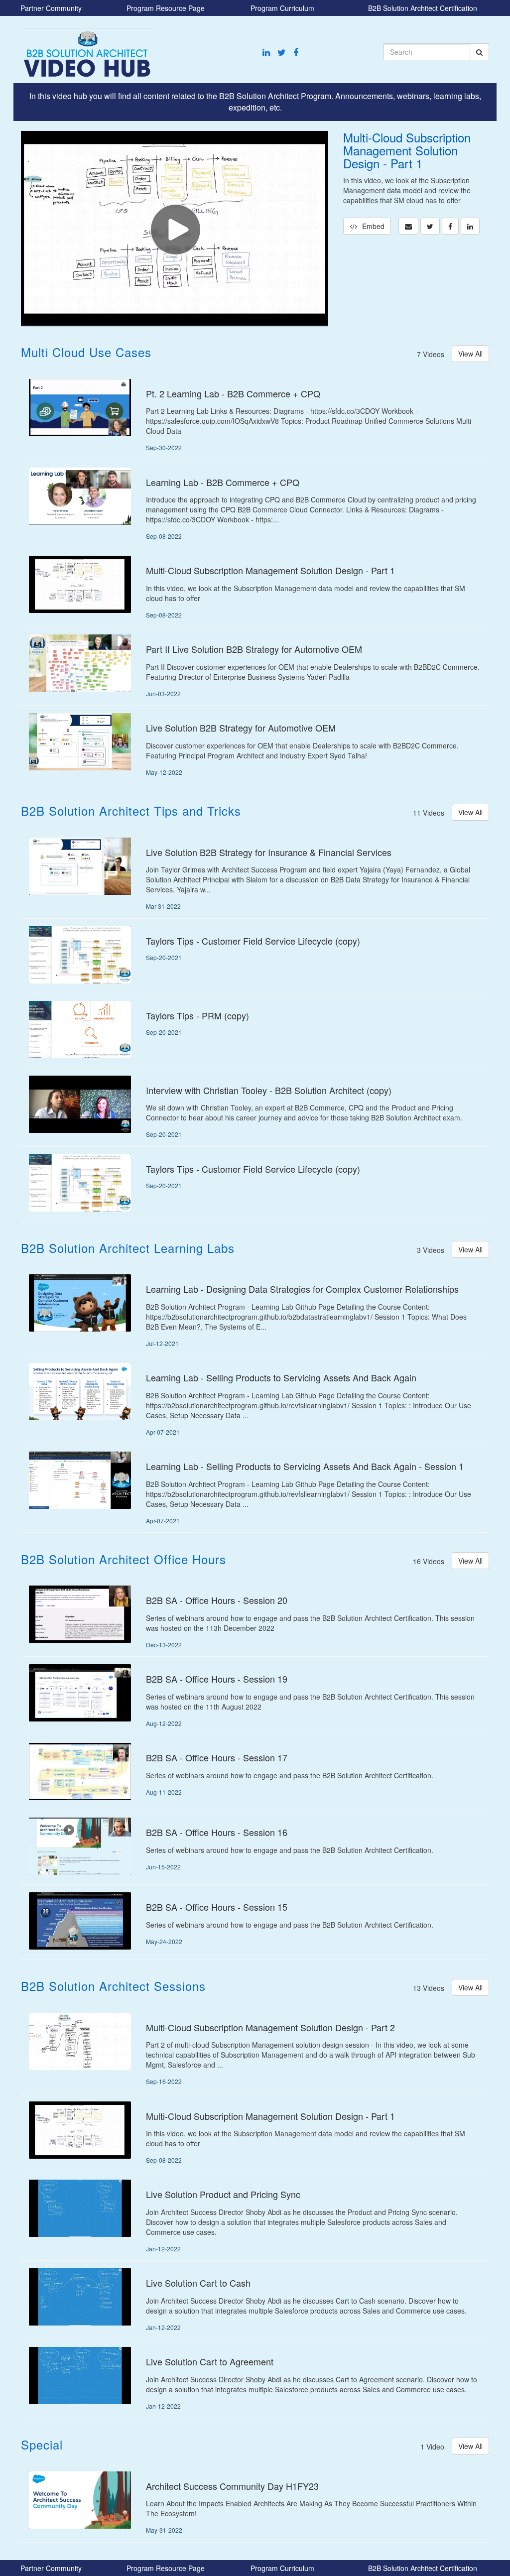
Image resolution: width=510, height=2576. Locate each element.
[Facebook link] (296, 52)
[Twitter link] (282, 52)
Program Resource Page (166, 8)
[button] (408, 226)
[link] (430, 226)
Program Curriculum (282, 8)
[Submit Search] (479, 52)
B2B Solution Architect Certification (423, 8)
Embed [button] (373, 226)
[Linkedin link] (266, 52)
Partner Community (51, 8)
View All (470, 354)
